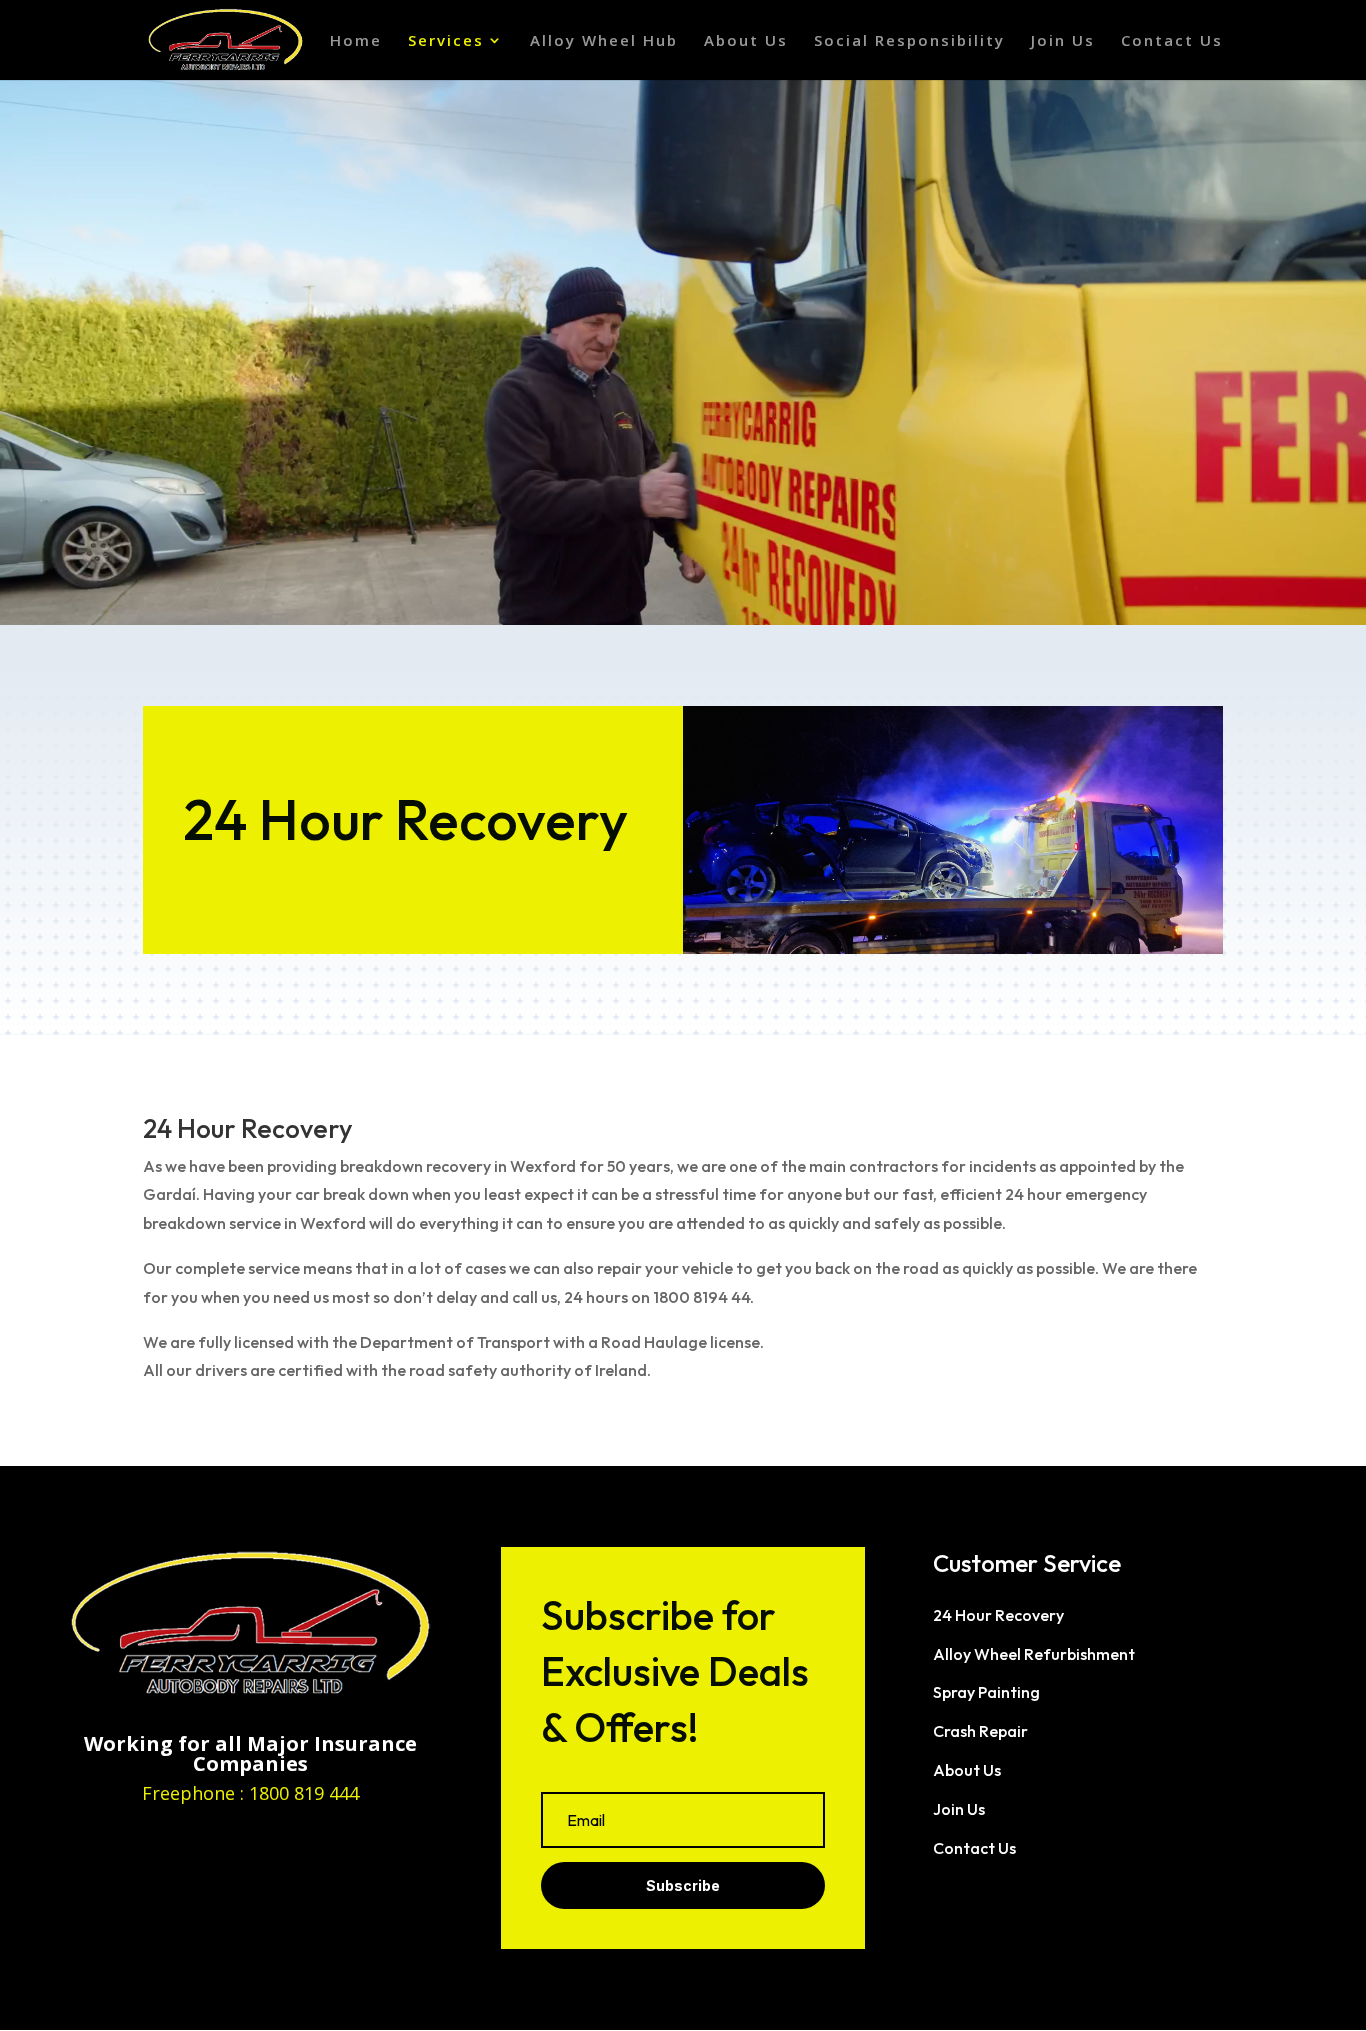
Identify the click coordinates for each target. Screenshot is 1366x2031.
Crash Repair (980, 1731)
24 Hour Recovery (998, 1615)
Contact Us (1172, 41)
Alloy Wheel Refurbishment (1034, 1654)
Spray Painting (986, 1692)
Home (356, 41)
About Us (746, 41)
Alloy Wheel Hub (604, 41)
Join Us (1063, 41)
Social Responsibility (909, 41)
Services (446, 41)
